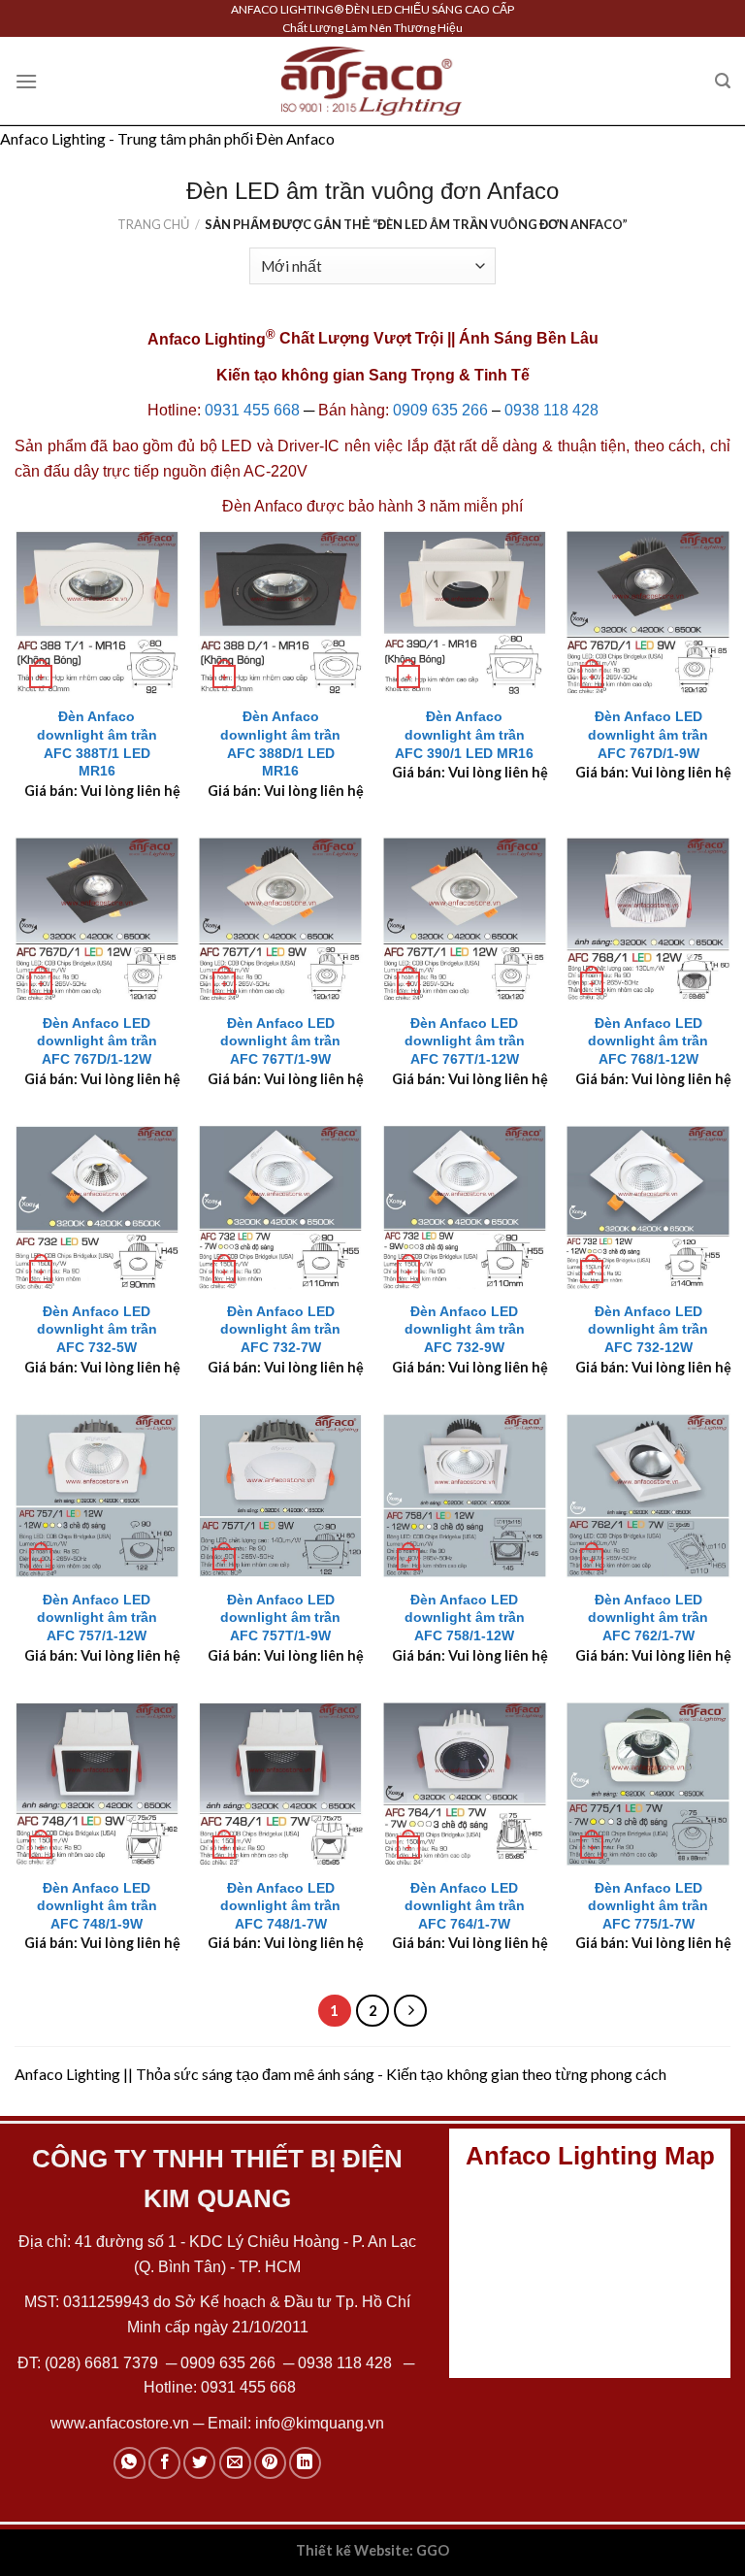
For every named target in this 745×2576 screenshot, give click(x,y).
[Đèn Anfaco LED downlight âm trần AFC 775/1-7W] (648, 1784)
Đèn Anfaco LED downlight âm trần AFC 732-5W (97, 1329)
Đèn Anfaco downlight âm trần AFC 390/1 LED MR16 (464, 734)
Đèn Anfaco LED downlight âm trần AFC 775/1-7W (648, 1906)
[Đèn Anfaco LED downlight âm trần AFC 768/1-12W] (648, 919)
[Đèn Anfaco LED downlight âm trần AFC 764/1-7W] (465, 1784)
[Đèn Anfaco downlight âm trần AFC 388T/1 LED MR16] (97, 612)
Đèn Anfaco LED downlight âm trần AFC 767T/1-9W (280, 1041)
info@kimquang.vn (320, 2423)
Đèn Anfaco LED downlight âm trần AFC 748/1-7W (280, 1906)
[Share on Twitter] (199, 2463)
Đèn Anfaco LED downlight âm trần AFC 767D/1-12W (97, 1041)
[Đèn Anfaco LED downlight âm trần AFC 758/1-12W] (465, 1496)
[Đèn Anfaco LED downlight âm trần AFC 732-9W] (465, 1207)
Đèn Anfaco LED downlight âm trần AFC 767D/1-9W (648, 734)
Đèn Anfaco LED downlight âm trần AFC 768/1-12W (648, 1041)
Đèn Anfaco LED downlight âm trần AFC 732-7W (280, 1329)
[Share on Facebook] (164, 2463)
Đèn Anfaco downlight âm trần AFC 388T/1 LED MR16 (97, 743)
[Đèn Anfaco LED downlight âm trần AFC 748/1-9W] (97, 1784)
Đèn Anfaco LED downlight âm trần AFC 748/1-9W (97, 1906)
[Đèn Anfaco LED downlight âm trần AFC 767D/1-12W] (97, 919)
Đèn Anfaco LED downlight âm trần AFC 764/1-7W (465, 1906)
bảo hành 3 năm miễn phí (436, 506)
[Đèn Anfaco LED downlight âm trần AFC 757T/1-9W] (280, 1496)
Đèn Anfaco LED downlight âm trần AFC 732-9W (465, 1329)
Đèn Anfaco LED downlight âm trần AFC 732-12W (648, 1329)
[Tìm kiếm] (723, 81)
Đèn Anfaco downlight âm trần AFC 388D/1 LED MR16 (280, 743)
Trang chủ (153, 224)
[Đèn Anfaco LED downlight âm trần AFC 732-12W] (648, 1207)
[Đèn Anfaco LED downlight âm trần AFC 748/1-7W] (280, 1784)
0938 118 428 (551, 410)
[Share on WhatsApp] (130, 2463)
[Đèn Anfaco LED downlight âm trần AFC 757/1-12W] (97, 1496)
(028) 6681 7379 (103, 2363)
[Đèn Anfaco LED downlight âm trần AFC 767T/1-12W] (465, 919)
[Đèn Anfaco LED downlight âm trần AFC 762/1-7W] (648, 1496)
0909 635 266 (440, 410)
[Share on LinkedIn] (305, 2463)
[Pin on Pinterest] (270, 2463)
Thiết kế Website (353, 2550)
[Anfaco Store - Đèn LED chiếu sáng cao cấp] (372, 81)
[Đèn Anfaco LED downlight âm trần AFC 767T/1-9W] (280, 919)
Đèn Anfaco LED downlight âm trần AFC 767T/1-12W (465, 1041)
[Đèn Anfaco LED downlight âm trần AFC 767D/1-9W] (648, 612)
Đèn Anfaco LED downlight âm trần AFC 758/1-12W (465, 1618)
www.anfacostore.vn (120, 2423)
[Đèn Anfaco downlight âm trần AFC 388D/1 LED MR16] (280, 612)
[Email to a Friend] (235, 2463)
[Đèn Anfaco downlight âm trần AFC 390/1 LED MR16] (465, 612)
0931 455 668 (252, 410)
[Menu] (26, 81)
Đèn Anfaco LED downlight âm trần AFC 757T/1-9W (280, 1618)
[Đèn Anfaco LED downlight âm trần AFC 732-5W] (97, 1207)
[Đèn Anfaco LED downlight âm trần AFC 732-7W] (280, 1207)
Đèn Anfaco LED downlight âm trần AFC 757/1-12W (97, 1618)
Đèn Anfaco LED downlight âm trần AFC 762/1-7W (648, 1618)
